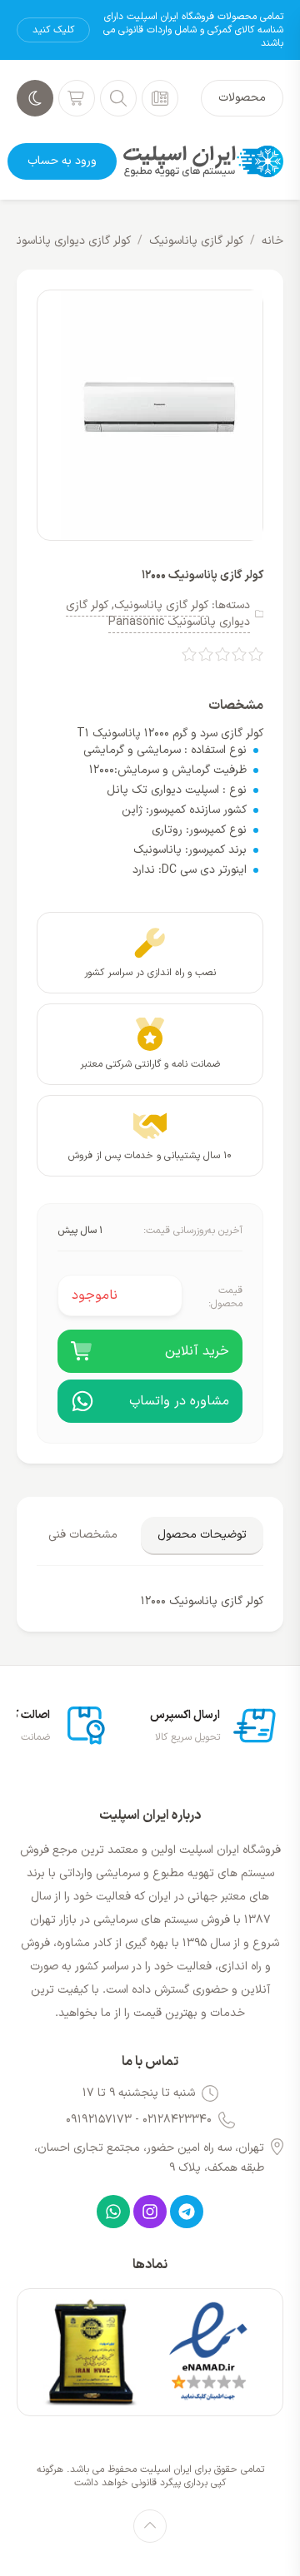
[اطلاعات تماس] (160, 98)
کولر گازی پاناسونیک (196, 241)
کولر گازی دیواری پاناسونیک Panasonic (158, 614)
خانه (272, 241)
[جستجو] (118, 98)
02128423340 (177, 2120)
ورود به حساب (62, 161)
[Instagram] (150, 2212)
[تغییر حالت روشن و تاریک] (35, 98)
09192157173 (99, 2120)
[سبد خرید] (77, 98)
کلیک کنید (53, 30)
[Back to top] (150, 2526)
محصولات (242, 98)
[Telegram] (187, 2212)
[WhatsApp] (113, 2212)
